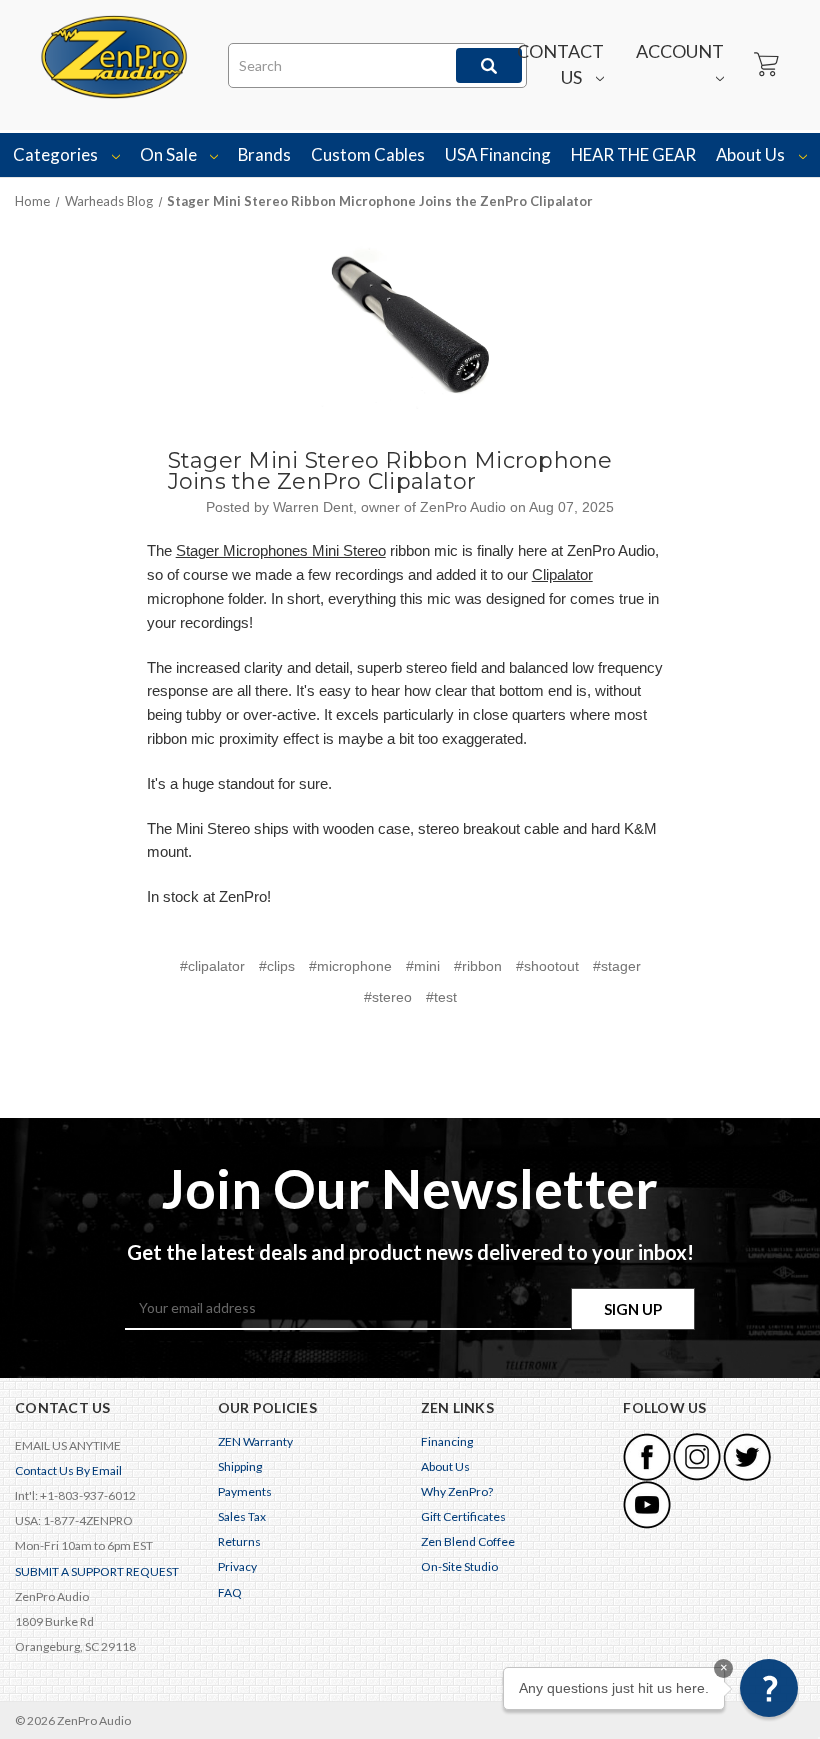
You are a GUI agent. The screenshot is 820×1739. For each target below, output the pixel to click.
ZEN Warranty (255, 1441)
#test (441, 997)
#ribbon (478, 966)
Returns (239, 1541)
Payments (245, 1491)
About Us (752, 154)
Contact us (560, 64)
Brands (264, 154)
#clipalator (212, 966)
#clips (277, 966)
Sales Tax (242, 1516)
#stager (617, 966)
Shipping (240, 1466)
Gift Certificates (463, 1516)
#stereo (388, 997)
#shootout (547, 966)
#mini (423, 966)
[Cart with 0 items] (765, 65)
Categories (57, 154)
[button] (769, 1688)
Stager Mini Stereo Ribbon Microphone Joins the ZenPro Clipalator (390, 471)
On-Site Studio (459, 1566)
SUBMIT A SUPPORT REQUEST (97, 1571)
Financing (447, 1441)
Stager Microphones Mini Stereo (281, 550)
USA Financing (498, 154)
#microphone (350, 966)
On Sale (170, 154)
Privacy (237, 1566)
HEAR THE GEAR (633, 154)
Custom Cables (368, 154)
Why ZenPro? (457, 1491)
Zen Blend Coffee (468, 1541)
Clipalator (562, 574)
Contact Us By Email (68, 1470)
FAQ (230, 1592)
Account (680, 51)
